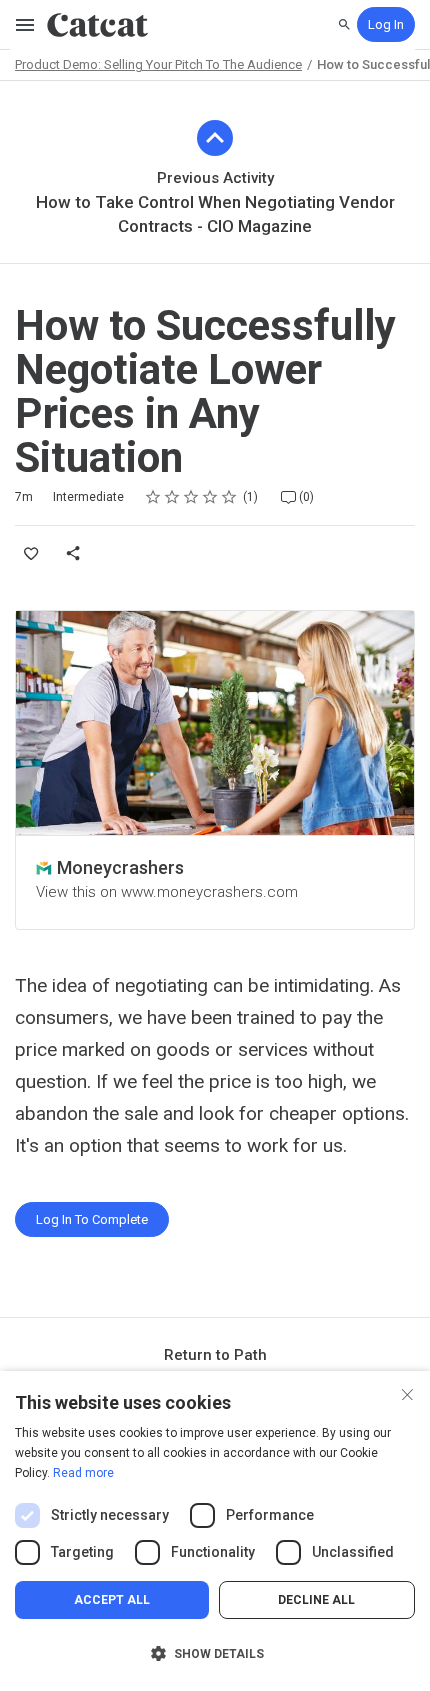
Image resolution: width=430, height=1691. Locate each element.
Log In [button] (386, 24)
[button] (215, 1654)
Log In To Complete (92, 1219)
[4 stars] (210, 497)
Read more (83, 1473)
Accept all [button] (112, 1600)
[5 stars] (229, 497)
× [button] (407, 1392)
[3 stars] (191, 497)
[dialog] (215, 1531)
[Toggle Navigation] (26, 25)
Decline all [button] (316, 1600)
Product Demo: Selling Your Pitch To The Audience (158, 64)
